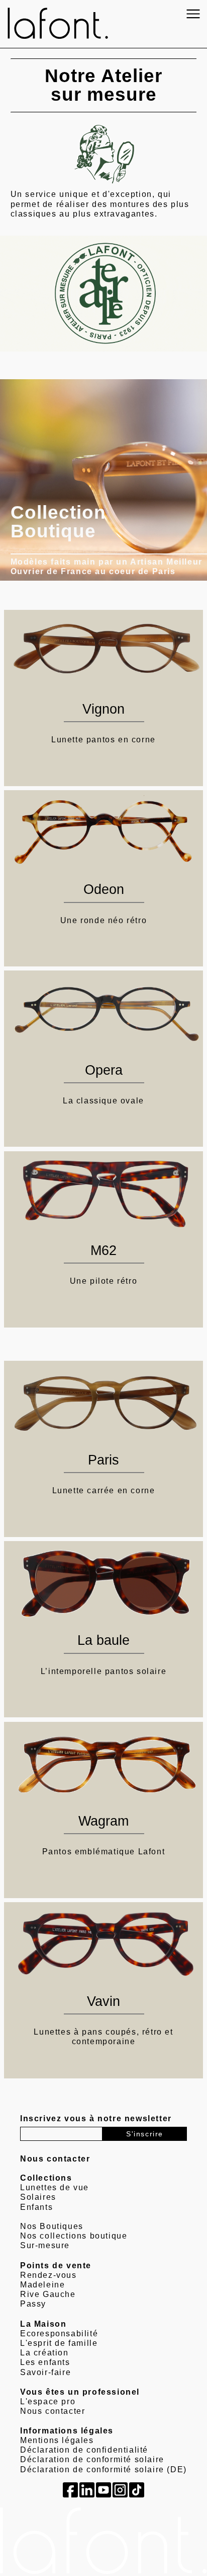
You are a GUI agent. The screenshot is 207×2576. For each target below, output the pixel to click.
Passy (33, 2304)
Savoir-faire (45, 2372)
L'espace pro (48, 2401)
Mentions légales (57, 2440)
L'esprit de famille (59, 2343)
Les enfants (45, 2362)
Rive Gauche (48, 2294)
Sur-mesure (45, 2245)
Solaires (38, 2197)
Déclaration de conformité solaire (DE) (103, 2469)
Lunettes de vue (55, 2187)
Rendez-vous (48, 2275)
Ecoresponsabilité (59, 2334)
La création (44, 2353)
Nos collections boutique (74, 2236)
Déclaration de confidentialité (84, 2450)
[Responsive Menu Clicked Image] (193, 14)
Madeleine (42, 2285)
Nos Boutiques (52, 2226)
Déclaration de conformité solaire (92, 2459)
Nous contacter (53, 2411)
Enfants (36, 2207)
